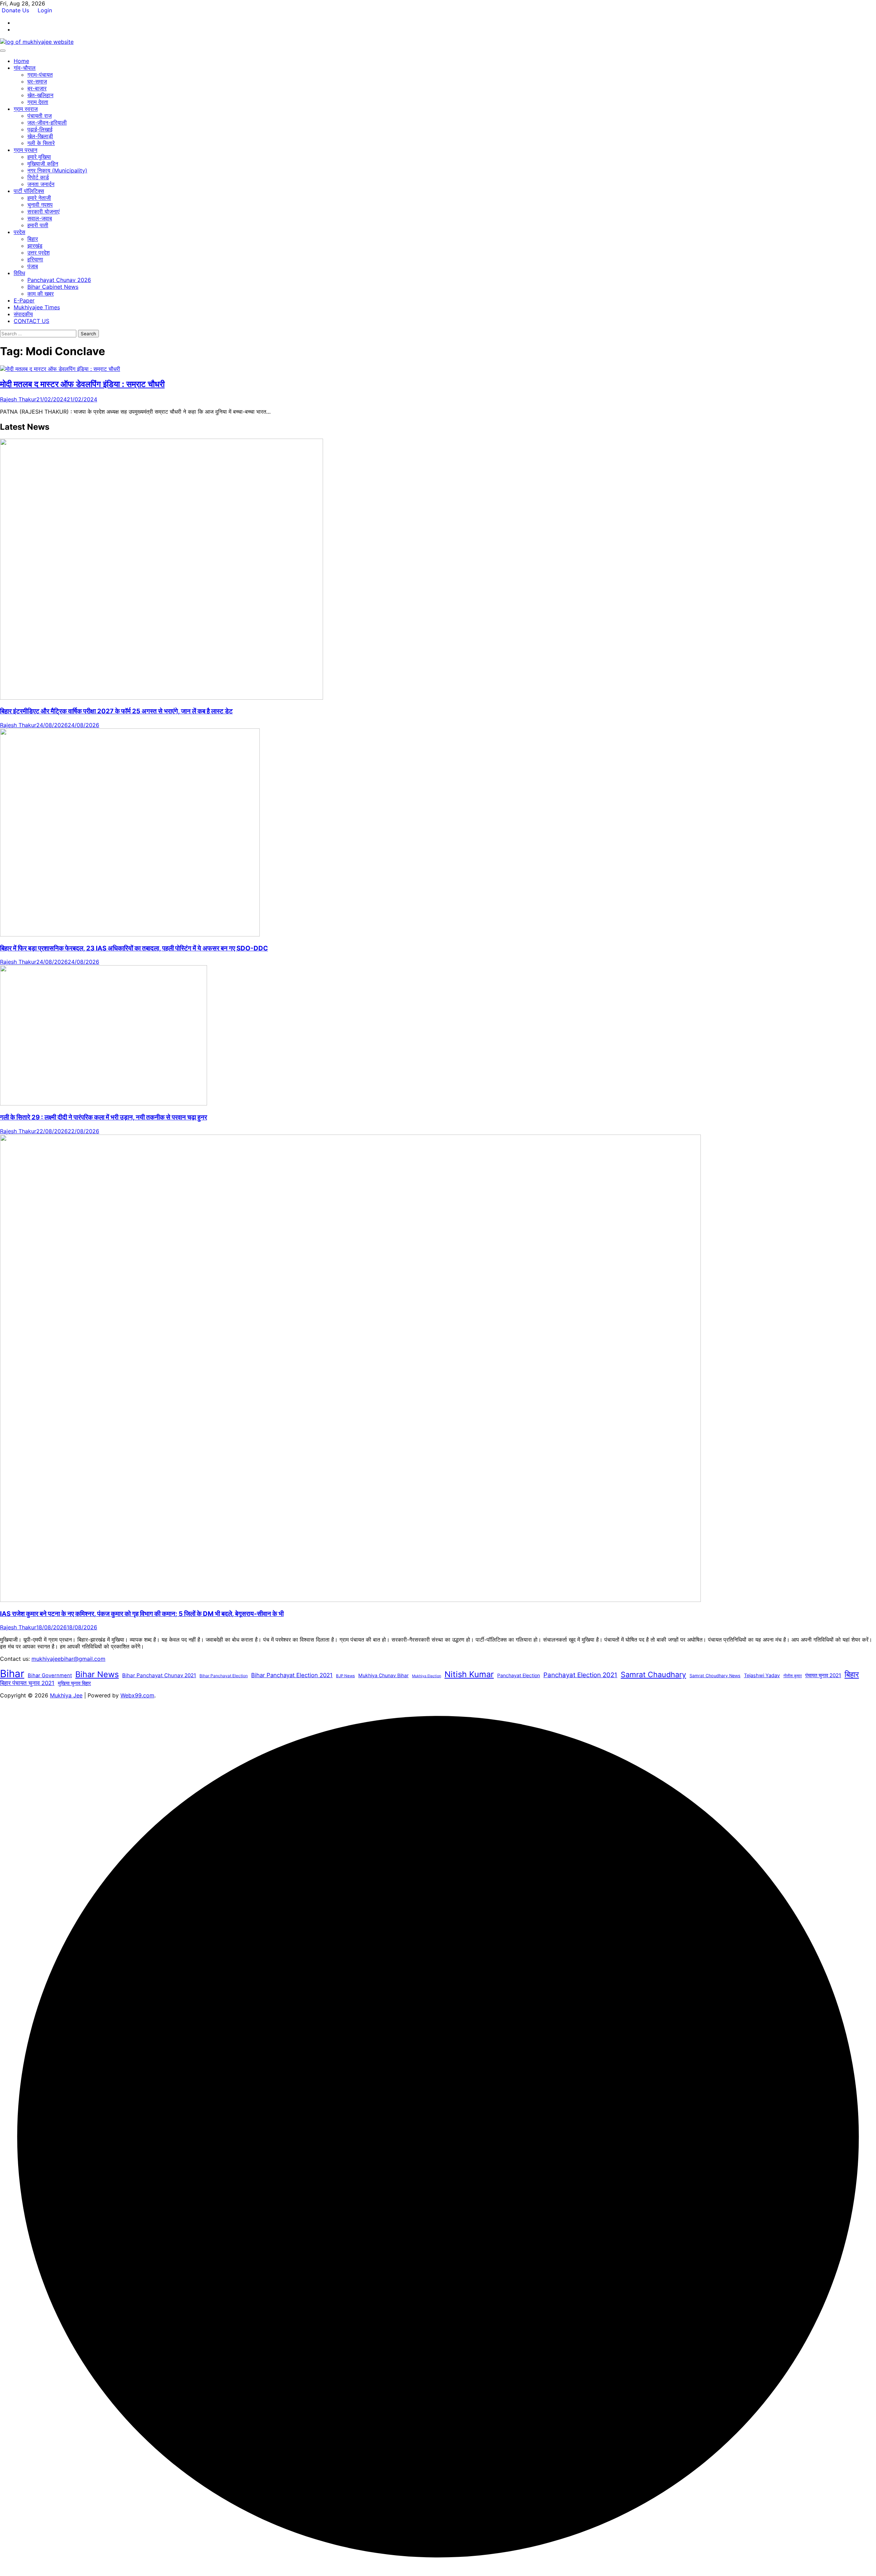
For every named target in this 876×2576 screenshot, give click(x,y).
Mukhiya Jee (66, 1695)
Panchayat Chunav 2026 (59, 280)
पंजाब (33, 266)
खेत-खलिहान (40, 95)
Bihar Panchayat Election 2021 (292, 1675)
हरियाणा (35, 259)
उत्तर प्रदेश (38, 253)
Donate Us (16, 10)
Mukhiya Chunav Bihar (383, 1675)
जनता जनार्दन (41, 184)
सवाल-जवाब (40, 218)
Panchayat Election (519, 1675)
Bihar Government (50, 1675)
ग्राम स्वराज (26, 109)
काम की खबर (41, 294)
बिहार (33, 239)
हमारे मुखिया (39, 157)
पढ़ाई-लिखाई (40, 129)
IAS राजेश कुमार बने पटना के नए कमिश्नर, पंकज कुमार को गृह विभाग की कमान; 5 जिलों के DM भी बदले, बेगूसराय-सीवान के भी (142, 1614)
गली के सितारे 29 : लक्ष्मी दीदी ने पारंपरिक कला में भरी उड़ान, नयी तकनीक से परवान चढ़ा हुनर (104, 1117)
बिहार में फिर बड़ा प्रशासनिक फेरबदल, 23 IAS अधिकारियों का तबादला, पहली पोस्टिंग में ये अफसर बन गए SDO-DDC (134, 948)
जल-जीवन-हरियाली (47, 122)
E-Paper (24, 300)
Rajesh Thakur (18, 399)
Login (45, 10)
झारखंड (35, 246)
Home (21, 61)
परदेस (20, 232)
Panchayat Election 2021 (580, 1675)
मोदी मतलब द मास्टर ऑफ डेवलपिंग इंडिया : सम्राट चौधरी (82, 384)
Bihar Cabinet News (53, 287)
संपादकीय (23, 314)
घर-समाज (37, 81)
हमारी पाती (38, 225)
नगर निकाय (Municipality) (57, 170)
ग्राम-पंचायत (40, 75)
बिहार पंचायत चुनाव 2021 (27, 1683)
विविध (19, 273)
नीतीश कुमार (793, 1676)
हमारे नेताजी (39, 198)
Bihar (12, 1674)
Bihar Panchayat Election (224, 1676)
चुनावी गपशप (40, 205)
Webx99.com (137, 1695)
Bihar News (97, 1674)
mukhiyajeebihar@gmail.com (68, 1659)
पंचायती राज (40, 116)
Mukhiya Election (427, 1676)
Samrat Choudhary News (715, 1676)
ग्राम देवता (38, 102)
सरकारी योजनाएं (43, 211)
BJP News (345, 1676)
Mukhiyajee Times (37, 307)
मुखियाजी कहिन (43, 164)
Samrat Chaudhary (653, 1674)
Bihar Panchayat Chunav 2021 (159, 1675)
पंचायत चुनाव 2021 (823, 1675)
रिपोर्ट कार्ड (38, 177)
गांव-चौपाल (25, 68)
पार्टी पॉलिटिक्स (29, 191)
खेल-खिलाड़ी (40, 136)
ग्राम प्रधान (25, 150)
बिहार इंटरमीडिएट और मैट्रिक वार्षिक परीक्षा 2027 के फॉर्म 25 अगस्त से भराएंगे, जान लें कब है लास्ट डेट (116, 711)
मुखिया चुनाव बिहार (74, 1683)
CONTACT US (31, 321)
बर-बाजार (37, 88)
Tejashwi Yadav (762, 1675)
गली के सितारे (41, 143)
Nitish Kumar (469, 1674)
